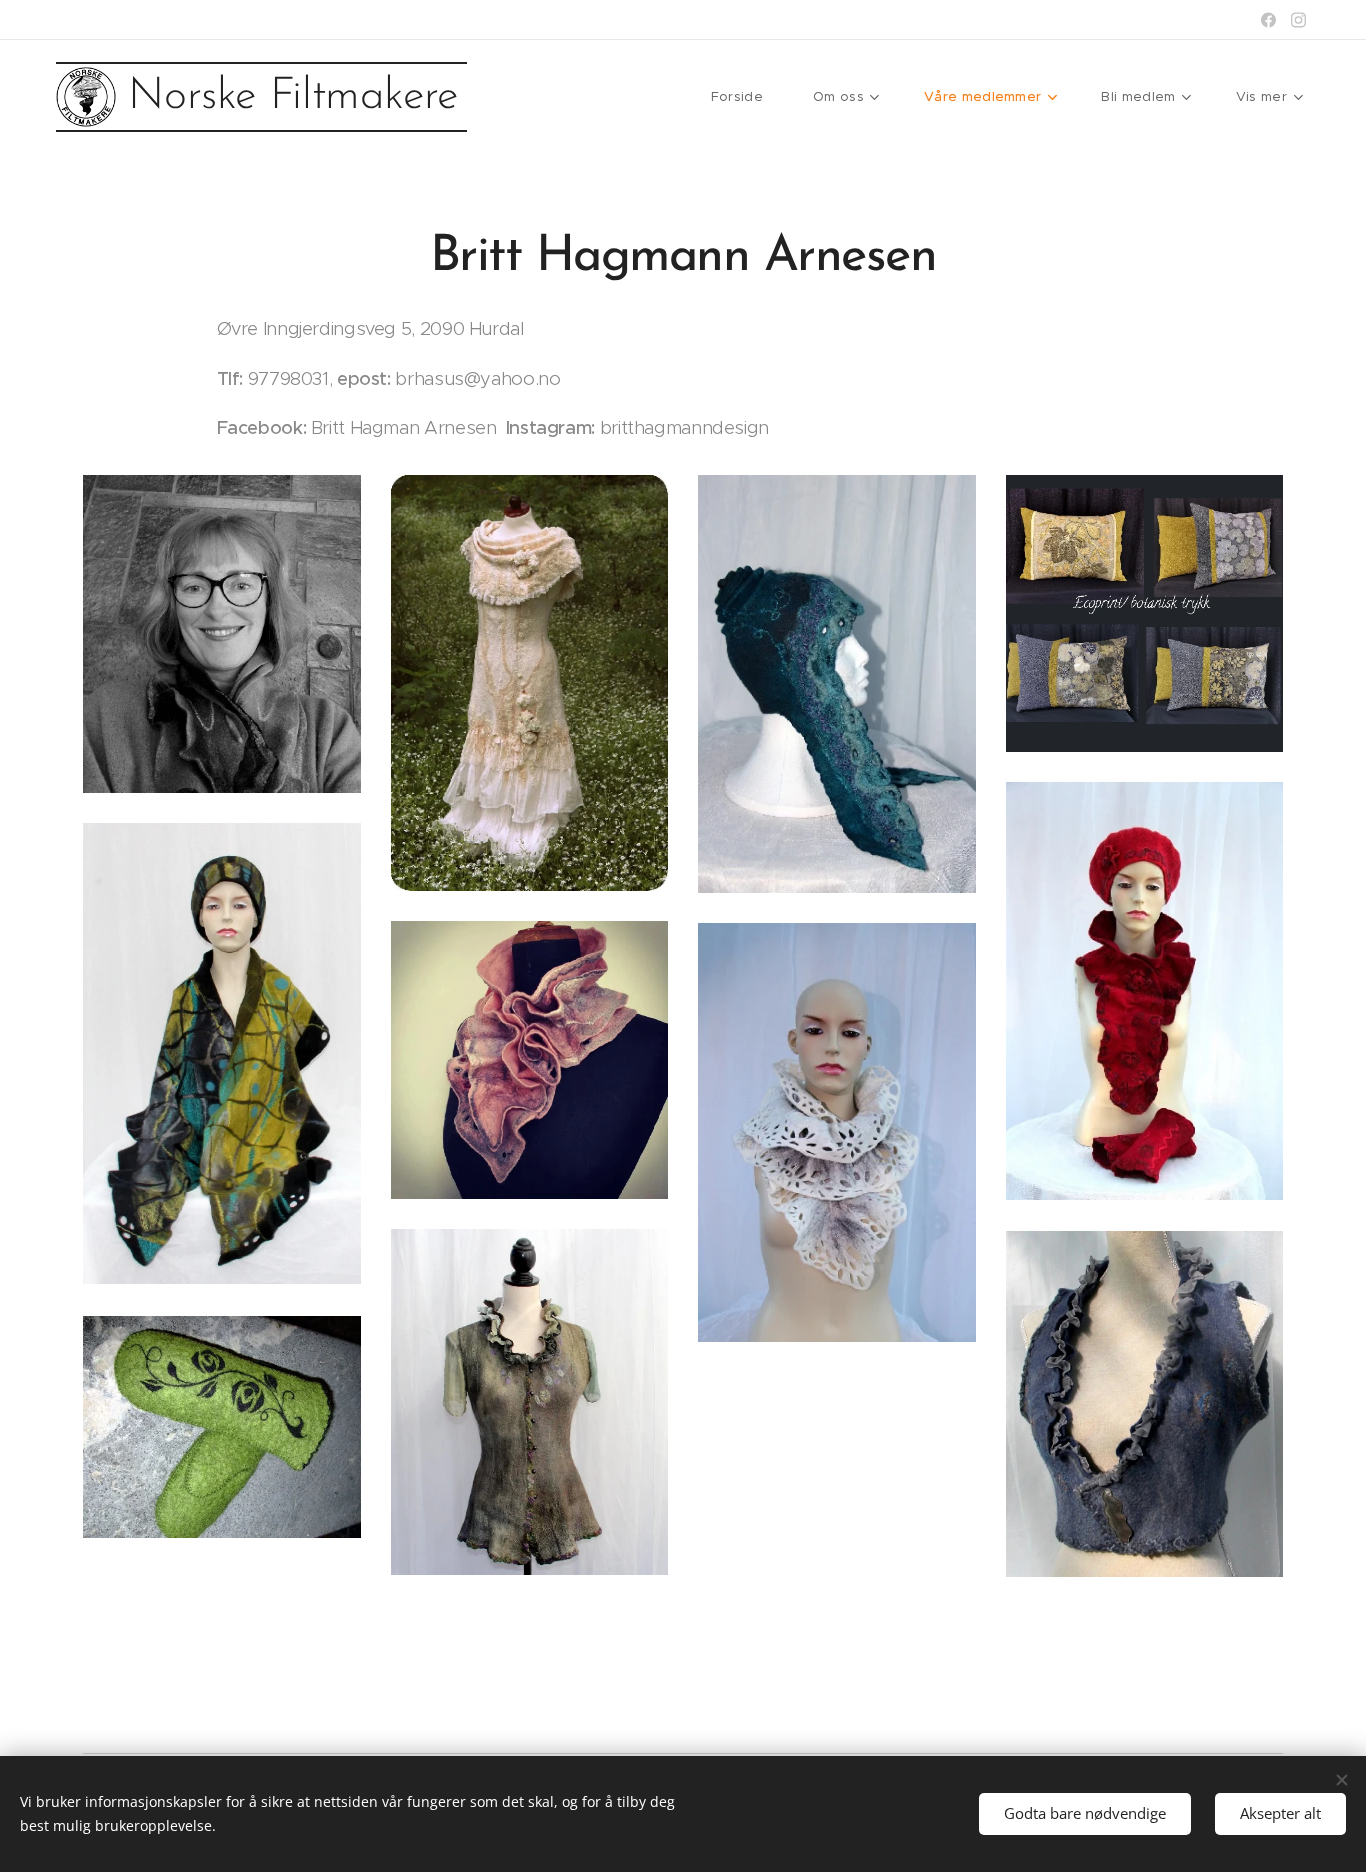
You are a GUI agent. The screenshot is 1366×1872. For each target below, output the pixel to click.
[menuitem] (747, 97)
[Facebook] (1268, 20)
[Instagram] (1298, 20)
